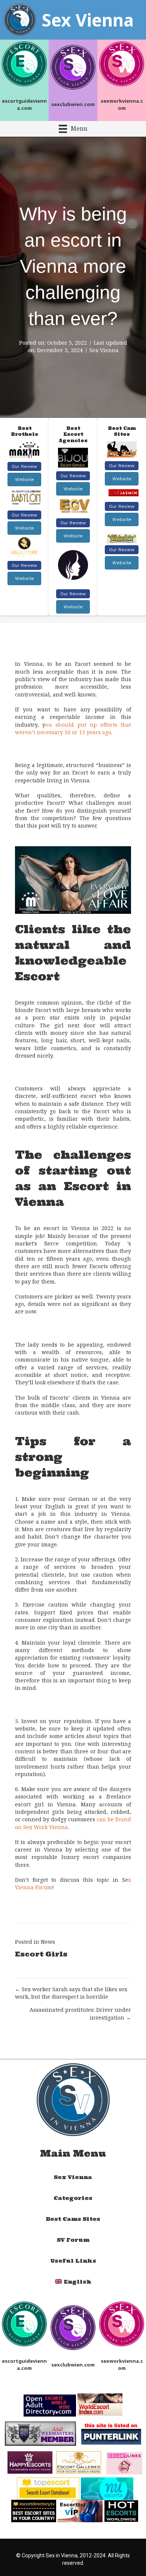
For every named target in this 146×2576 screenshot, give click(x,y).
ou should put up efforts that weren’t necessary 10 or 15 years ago (73, 728)
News (48, 1942)
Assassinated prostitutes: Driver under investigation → (80, 2013)
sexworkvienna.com (122, 104)
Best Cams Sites (73, 2219)
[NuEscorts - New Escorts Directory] (107, 2488)
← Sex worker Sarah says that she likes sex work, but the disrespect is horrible (71, 1993)
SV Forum (73, 2240)
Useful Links (73, 2261)
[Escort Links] (124, 2463)
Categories (73, 2198)
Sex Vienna (104, 350)
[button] (24, 466)
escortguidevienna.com (24, 104)
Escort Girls (41, 1954)
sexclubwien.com (73, 104)
